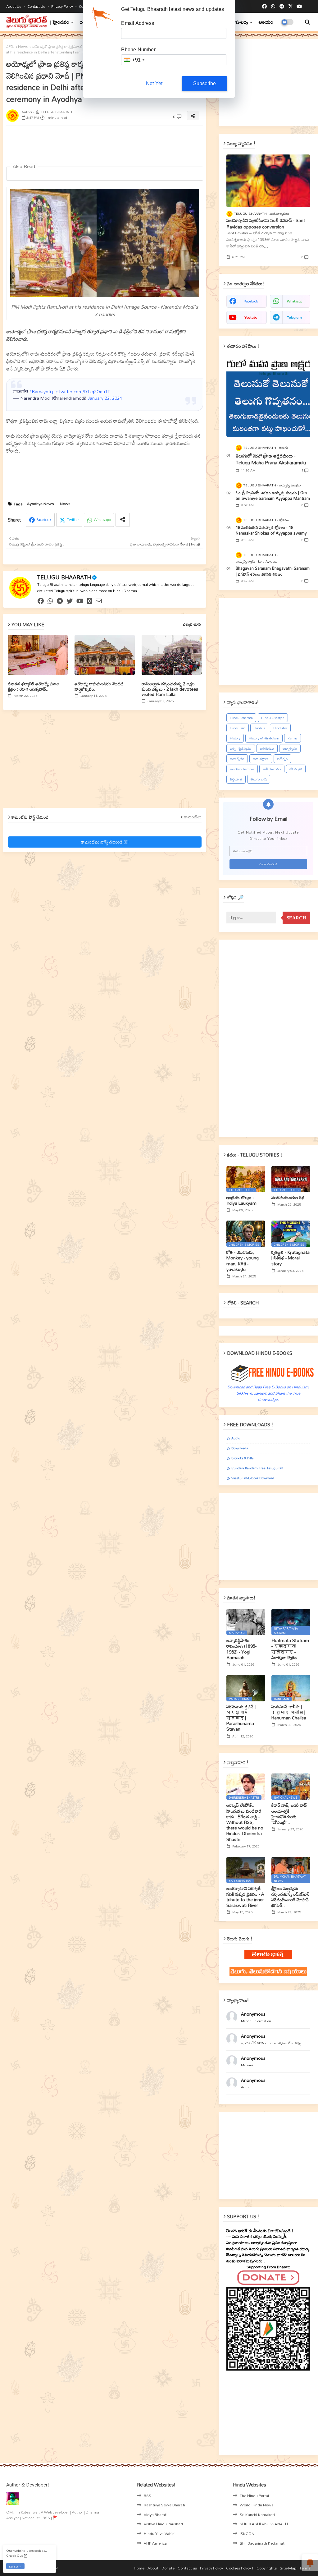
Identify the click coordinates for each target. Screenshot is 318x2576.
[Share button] (123, 520)
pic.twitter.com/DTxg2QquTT (81, 391)
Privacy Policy (63, 6)
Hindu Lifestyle (273, 718)
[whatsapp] (273, 7)
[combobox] (134, 60)
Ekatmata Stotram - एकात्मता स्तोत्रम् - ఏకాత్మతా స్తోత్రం (290, 1649)
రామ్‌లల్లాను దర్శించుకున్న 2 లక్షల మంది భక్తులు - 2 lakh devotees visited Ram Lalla (170, 689)
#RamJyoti (40, 391)
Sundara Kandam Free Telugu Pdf (257, 1468)
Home (139, 2568)
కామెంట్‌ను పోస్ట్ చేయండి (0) (105, 842)
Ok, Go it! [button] (15, 2567)
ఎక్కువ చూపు (192, 624)
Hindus (259, 728)
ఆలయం (266, 22)
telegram (294, 317)
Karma (293, 738)
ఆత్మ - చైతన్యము (241, 748)
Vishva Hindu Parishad (163, 2524)
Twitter (73, 520)
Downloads (240, 1448)
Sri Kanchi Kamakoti (257, 2514)
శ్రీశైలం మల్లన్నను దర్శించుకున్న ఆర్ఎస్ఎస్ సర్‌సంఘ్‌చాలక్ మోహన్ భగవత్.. (291, 1897)
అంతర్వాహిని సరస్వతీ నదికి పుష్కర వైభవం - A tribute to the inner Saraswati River (245, 1897)
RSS (148, 2495)
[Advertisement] (157, 145)
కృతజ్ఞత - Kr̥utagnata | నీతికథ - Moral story (291, 1258)
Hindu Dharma (241, 718)
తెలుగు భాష (259, 779)
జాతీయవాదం (272, 769)
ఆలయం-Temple (242, 769)
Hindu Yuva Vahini (160, 2533)
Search (296, 918)
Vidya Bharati (156, 2514)
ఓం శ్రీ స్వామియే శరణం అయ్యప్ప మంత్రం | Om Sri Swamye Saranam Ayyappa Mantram (273, 495)
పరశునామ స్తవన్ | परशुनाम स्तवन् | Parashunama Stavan (241, 1718)
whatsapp (295, 301)
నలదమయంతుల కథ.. (289, 1198)
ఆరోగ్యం (282, 759)
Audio (236, 1438)
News (23, 47)
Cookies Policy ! (240, 2568)
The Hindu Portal (254, 2495)
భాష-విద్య (240, 22)
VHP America (155, 2543)
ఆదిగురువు (267, 748)
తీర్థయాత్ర (236, 779)
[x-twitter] (291, 7)
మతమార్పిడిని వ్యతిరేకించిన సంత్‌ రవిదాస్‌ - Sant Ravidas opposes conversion (266, 223)
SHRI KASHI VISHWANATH (264, 2524)
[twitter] (70, 601)
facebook (251, 301)
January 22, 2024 (105, 398)
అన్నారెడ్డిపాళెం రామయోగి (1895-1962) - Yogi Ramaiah (241, 1649)
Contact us (37, 6)
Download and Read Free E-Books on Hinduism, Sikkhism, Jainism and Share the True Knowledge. (268, 1393)
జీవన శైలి (296, 769)
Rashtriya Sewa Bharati (164, 2505)
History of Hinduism (264, 738)
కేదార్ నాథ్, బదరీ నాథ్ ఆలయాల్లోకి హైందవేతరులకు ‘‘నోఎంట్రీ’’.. (289, 1814)
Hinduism (238, 728)
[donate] (90, 601)
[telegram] (282, 7)
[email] (99, 601)
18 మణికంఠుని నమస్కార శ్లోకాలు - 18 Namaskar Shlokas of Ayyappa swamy (271, 530)
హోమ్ (10, 47)
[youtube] (299, 7)
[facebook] (264, 7)
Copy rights (267, 2568)
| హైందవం (60, 22)
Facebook (44, 520)
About (153, 2568)
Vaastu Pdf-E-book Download (253, 1478)
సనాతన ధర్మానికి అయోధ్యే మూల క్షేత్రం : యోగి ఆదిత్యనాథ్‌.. (34, 686)
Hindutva (280, 728)
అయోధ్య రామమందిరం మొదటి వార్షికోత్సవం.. (99, 686)
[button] (307, 22)
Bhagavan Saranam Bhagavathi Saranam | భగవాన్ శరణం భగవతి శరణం (273, 571)
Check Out (15, 2555)
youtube (251, 317)
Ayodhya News (40, 504)
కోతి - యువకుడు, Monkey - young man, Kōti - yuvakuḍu (243, 1261)
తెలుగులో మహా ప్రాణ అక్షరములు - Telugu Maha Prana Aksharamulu (271, 459)
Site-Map (288, 2568)
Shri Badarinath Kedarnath (263, 2543)
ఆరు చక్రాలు (261, 759)
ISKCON (247, 2533)
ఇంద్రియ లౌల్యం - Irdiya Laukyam (241, 1200)
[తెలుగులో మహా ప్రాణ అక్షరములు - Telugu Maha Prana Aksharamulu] (268, 397)
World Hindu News (257, 2505)
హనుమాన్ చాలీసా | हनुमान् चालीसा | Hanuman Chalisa (289, 1712)
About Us (14, 6)
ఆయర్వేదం (237, 759)
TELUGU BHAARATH (64, 577)
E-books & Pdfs (242, 1458)
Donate (168, 2568)
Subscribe (205, 83)
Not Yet (154, 83)
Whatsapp (102, 520)
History (235, 738)
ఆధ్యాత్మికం (290, 748)
